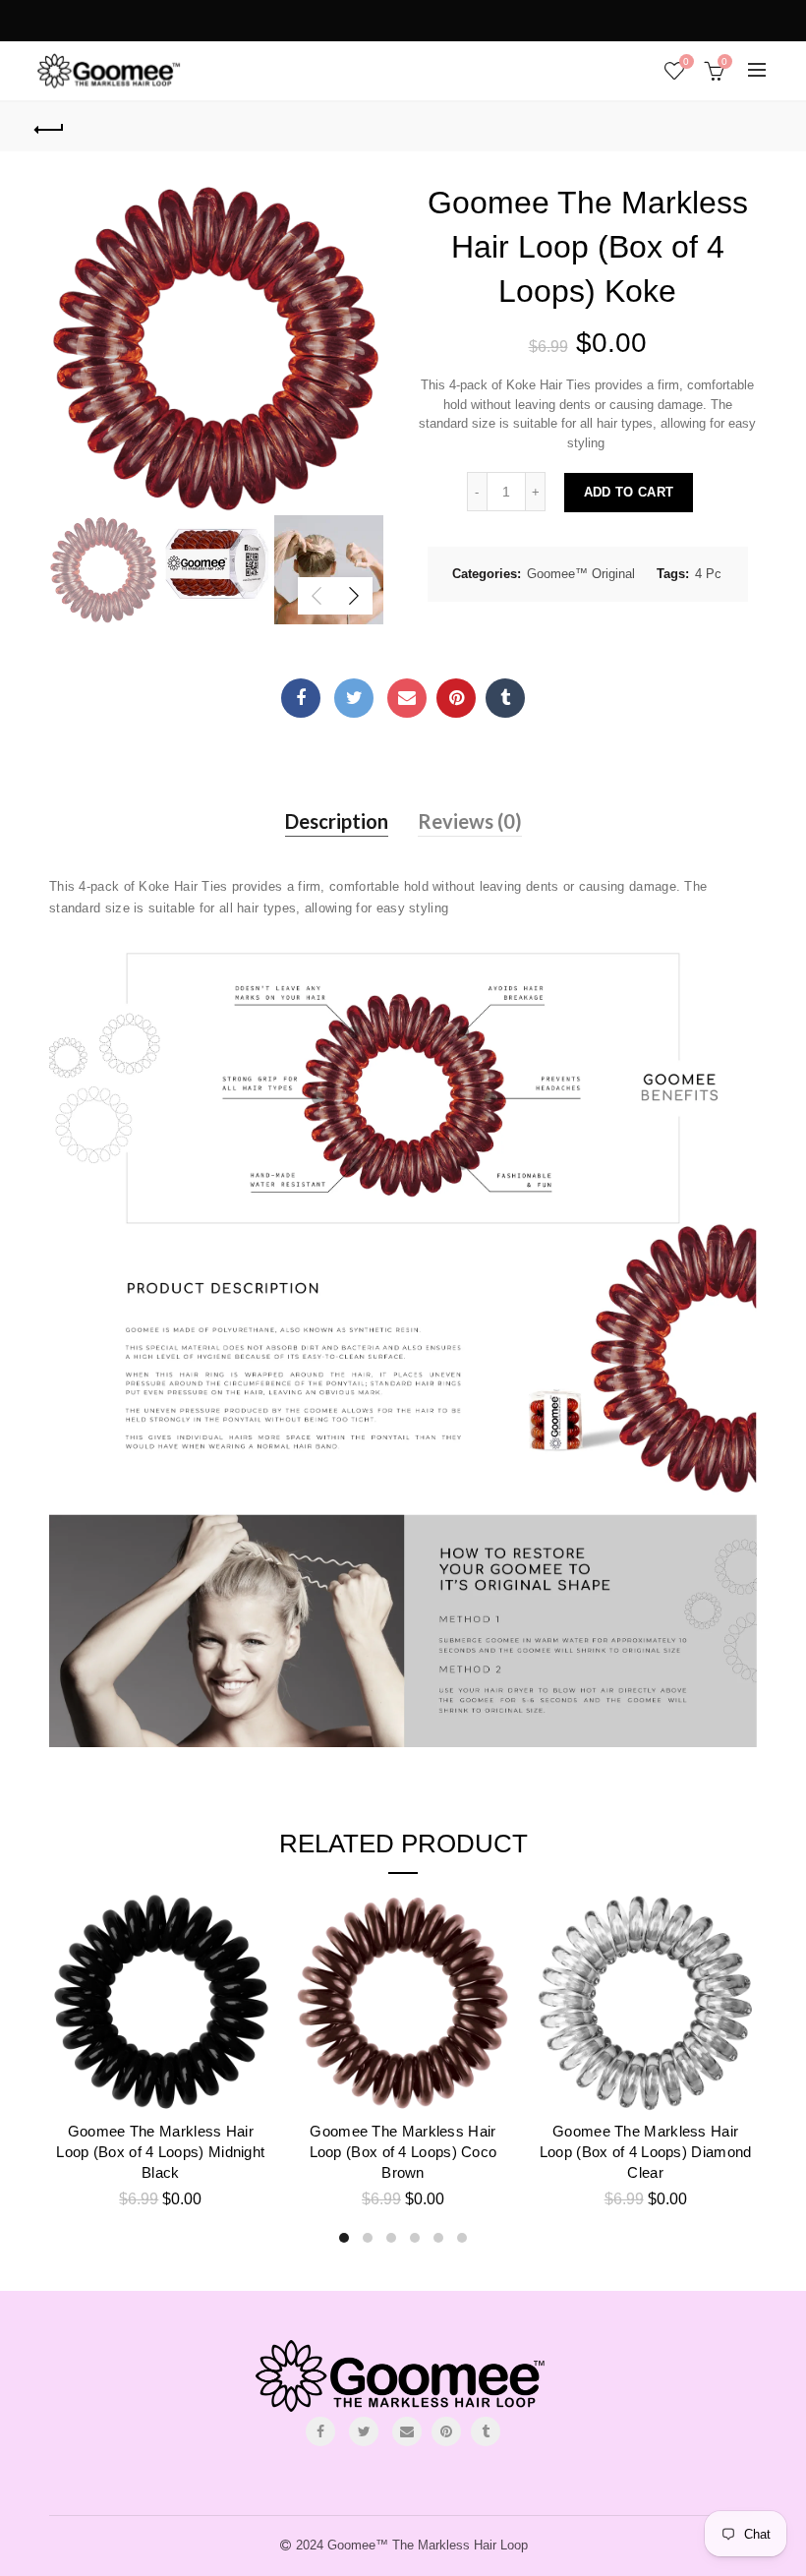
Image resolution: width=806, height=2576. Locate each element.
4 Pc (708, 574)
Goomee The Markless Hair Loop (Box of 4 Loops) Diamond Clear (646, 2152)
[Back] (50, 127)
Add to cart (629, 492)
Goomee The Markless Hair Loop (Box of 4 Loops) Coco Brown (403, 2152)
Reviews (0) (470, 821)
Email (407, 698)
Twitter (354, 698)
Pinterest (456, 698)
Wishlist (686, 61)
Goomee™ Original (581, 574)
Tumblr (505, 698)
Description (337, 821)
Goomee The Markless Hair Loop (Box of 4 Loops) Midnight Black (160, 2152)
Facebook (301, 698)
